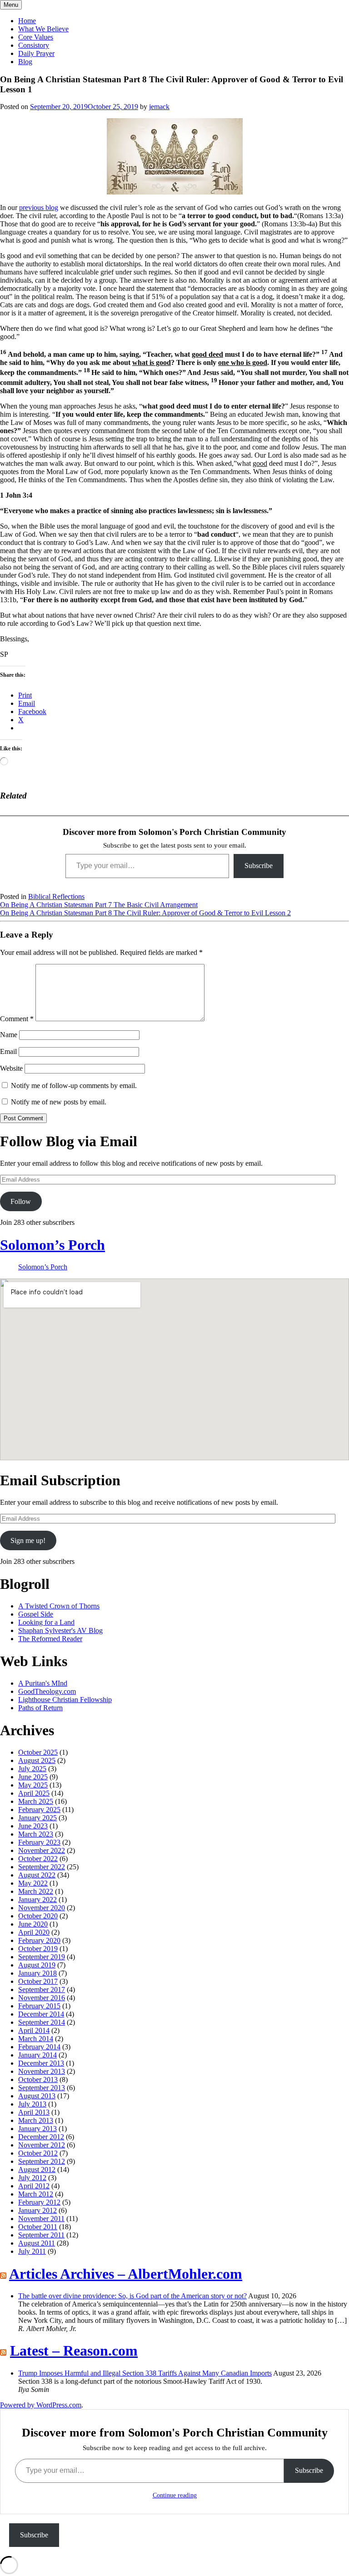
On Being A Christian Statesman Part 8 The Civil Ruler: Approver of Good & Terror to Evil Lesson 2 (145, 913)
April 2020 (34, 1932)
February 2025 (39, 1810)
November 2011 (41, 2219)
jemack (159, 107)
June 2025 (33, 1777)
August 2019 (37, 1965)
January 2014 (37, 2055)
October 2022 (38, 1859)
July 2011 (32, 2251)
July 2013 (32, 2104)
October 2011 (38, 2227)
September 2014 (42, 2022)
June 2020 (33, 1924)
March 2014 (36, 2039)
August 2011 (37, 2243)
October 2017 (38, 1981)
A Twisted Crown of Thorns (59, 1606)
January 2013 (37, 2129)
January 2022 (37, 1900)
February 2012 (39, 2202)
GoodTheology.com (47, 1691)
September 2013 (42, 2088)
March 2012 (36, 2194)
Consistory (34, 45)
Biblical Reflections (56, 896)
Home (27, 21)
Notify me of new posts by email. (59, 1102)
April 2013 (34, 2112)
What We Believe (43, 29)
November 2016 (42, 1998)
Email (8, 1051)
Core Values (36, 37)
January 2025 (37, 1818)
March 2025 (36, 1801)
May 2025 (33, 1785)
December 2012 (41, 2137)
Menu (11, 5)
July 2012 (32, 2178)
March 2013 (36, 2120)
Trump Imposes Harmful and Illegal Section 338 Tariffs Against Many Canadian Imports (145, 2373)
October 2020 (38, 1916)
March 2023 (36, 1834)
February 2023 (39, 1842)
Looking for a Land (46, 1622)
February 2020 (39, 1940)
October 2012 (38, 2153)
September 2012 (42, 2161)
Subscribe (259, 866)
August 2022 (37, 1875)
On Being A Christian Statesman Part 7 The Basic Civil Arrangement (99, 905)
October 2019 (38, 1949)
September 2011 (41, 2235)
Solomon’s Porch (52, 1245)
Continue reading (175, 2495)
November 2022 (42, 1850)
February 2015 (39, 2006)
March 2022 (36, 1891)
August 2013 (37, 2096)
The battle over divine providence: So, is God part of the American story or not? (132, 2296)
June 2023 (33, 1826)
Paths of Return (40, 1708)
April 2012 (34, 2186)
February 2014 (39, 2047)
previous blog (39, 207)
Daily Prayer (36, 53)
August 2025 (37, 1760)
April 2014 (34, 2030)
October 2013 (38, 2079)
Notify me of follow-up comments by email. (74, 1086)
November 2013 (42, 2071)
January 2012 (37, 2210)
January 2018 (37, 1973)
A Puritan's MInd (43, 1683)
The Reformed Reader (50, 1639)
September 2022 (42, 1867)
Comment (17, 1019)
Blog (25, 62)
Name (9, 1035)
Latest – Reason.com (74, 2351)
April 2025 (34, 1793)
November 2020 (42, 1908)
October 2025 (38, 1752)
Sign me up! (28, 1540)
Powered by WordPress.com (41, 2405)
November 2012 (42, 2145)
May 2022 (33, 1883)
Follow (21, 1201)
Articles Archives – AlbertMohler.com (126, 2274)
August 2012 (37, 2169)
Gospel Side (36, 1614)
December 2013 (41, 2063)
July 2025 (32, 1769)
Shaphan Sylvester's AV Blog (60, 1630)
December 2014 (41, 2014)
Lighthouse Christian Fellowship (65, 1700)
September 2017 (42, 1989)
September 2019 (42, 1957)
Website (11, 1068)
